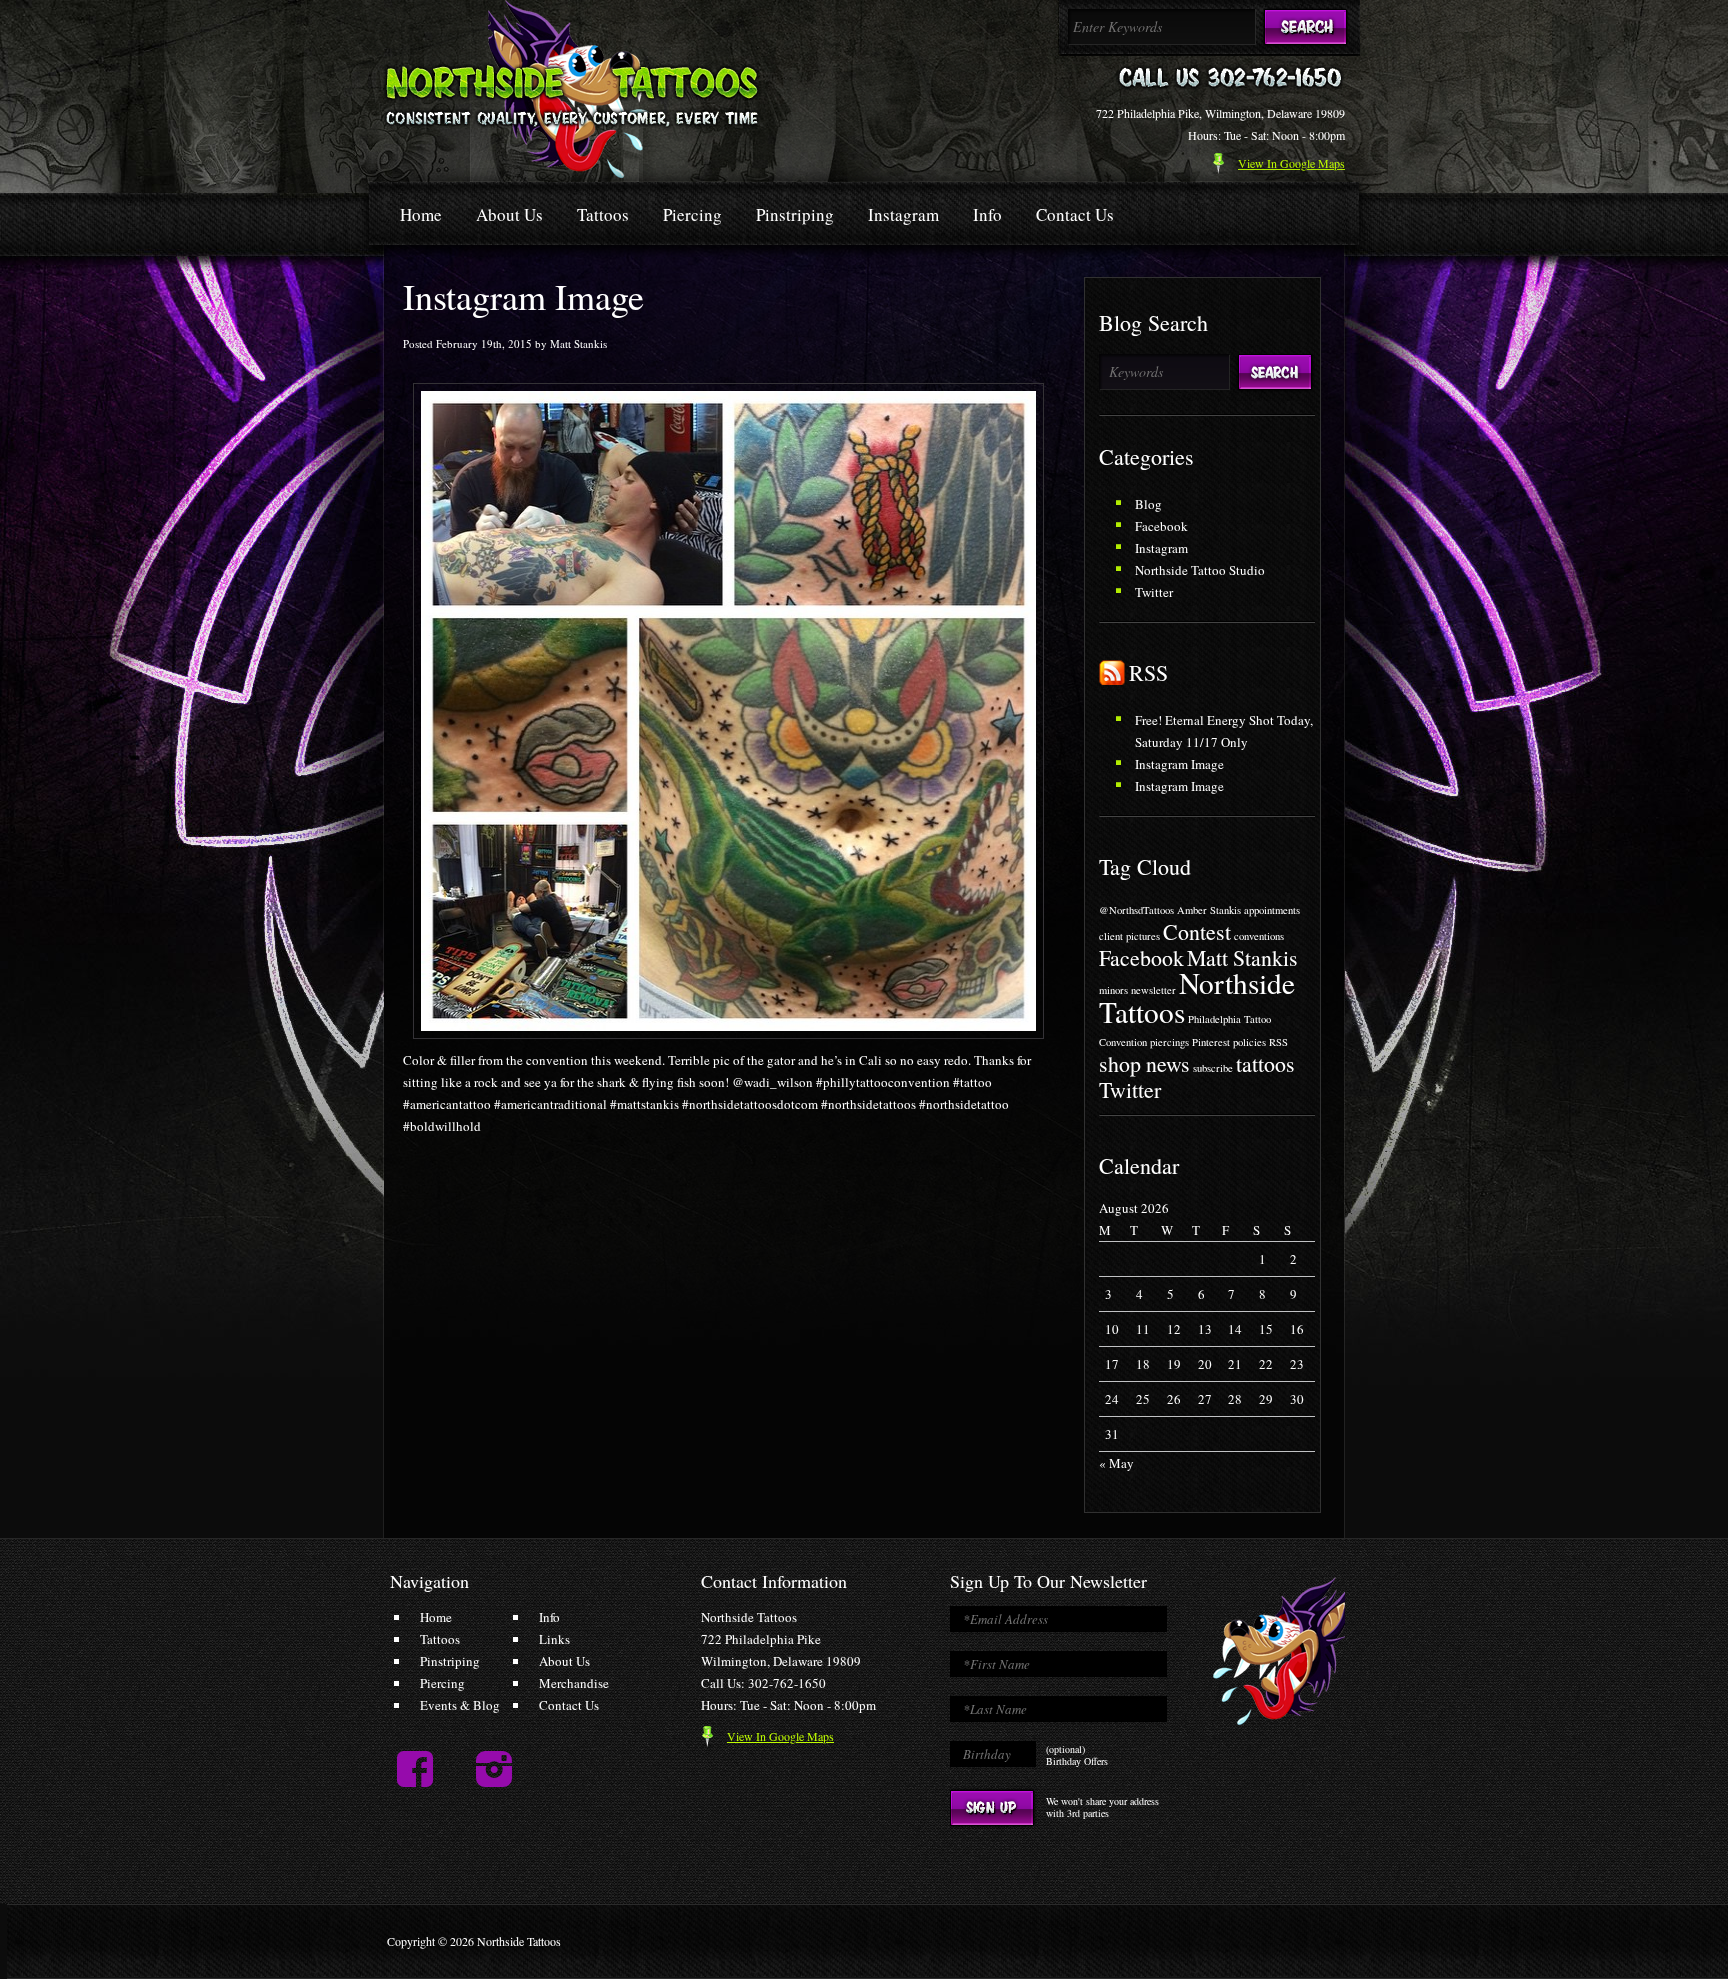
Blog (1148, 504)
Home (421, 214)
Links (554, 1639)
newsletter (1153, 990)
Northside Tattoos (1197, 997)
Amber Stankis (1209, 910)
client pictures (1129, 936)
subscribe (1213, 1068)
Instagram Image (1179, 764)
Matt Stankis (1242, 957)
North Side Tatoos (572, 89)
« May (1116, 1463)
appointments (1272, 910)
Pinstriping (795, 214)
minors (1113, 990)
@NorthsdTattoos (1136, 910)
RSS (1148, 672)
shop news (1144, 1063)
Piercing (692, 214)
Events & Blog (460, 1705)
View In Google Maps (780, 1736)
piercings (1169, 1042)
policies (1249, 1042)
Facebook (1161, 526)
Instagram (903, 214)
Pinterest (1211, 1042)
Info (987, 214)
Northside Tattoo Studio (1200, 570)
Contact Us (1075, 214)
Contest (1197, 931)
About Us (509, 214)
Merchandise (574, 1683)
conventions (1259, 936)
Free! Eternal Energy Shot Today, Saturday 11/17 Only (1224, 731)
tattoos (1265, 1063)
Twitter (1154, 592)
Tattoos (603, 214)
